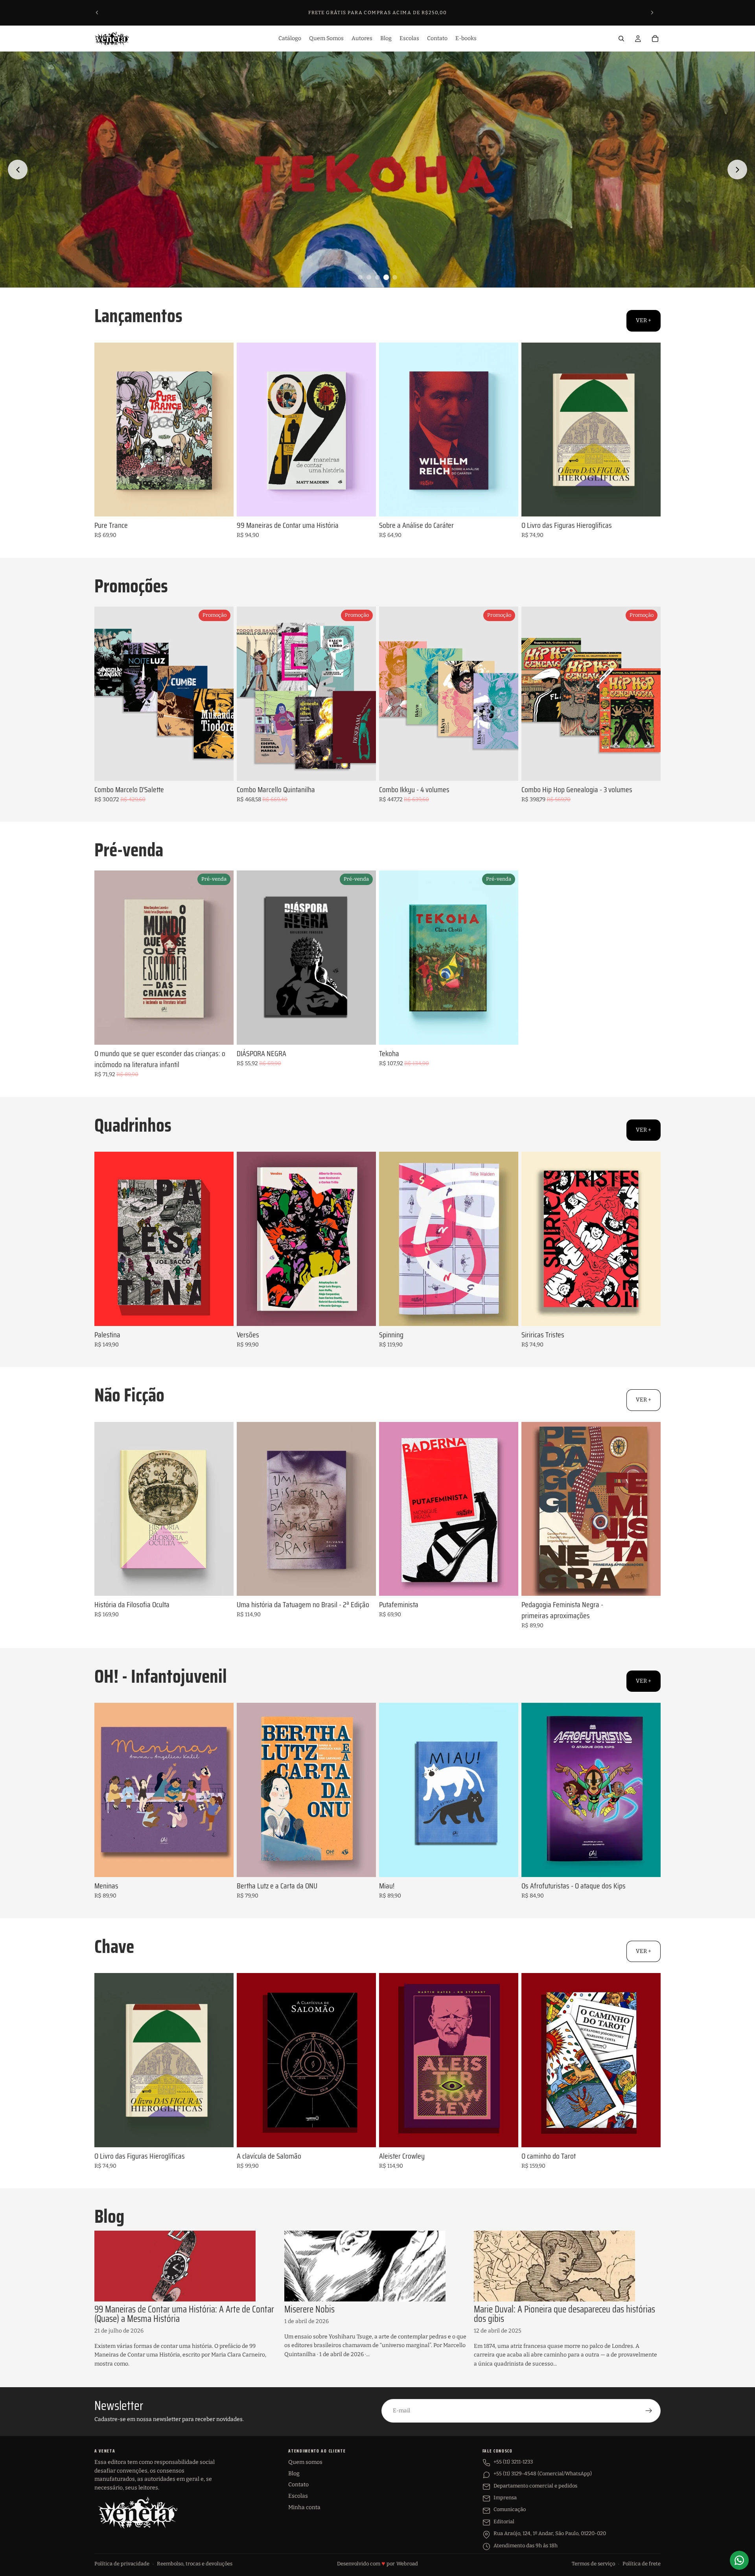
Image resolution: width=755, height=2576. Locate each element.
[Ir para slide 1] (360, 277)
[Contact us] (739, 2560)
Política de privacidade (122, 2564)
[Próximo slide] (652, 13)
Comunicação (510, 2509)
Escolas (298, 2496)
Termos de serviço (593, 2564)
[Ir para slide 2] (369, 277)
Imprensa (505, 2498)
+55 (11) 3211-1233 (513, 2462)
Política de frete (642, 2564)
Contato (298, 2485)
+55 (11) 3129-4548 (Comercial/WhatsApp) (543, 2474)
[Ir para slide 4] (386, 277)
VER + (644, 320)
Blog (294, 2474)
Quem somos (305, 2462)
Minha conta (304, 2507)
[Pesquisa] (621, 39)
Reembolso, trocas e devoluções (195, 2564)
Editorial (504, 2522)
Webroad (407, 2564)
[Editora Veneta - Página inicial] (138, 2513)
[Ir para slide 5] (395, 277)
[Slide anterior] (97, 13)
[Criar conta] (649, 2411)
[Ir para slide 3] (377, 277)
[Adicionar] (221, 504)
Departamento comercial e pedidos (535, 2486)
